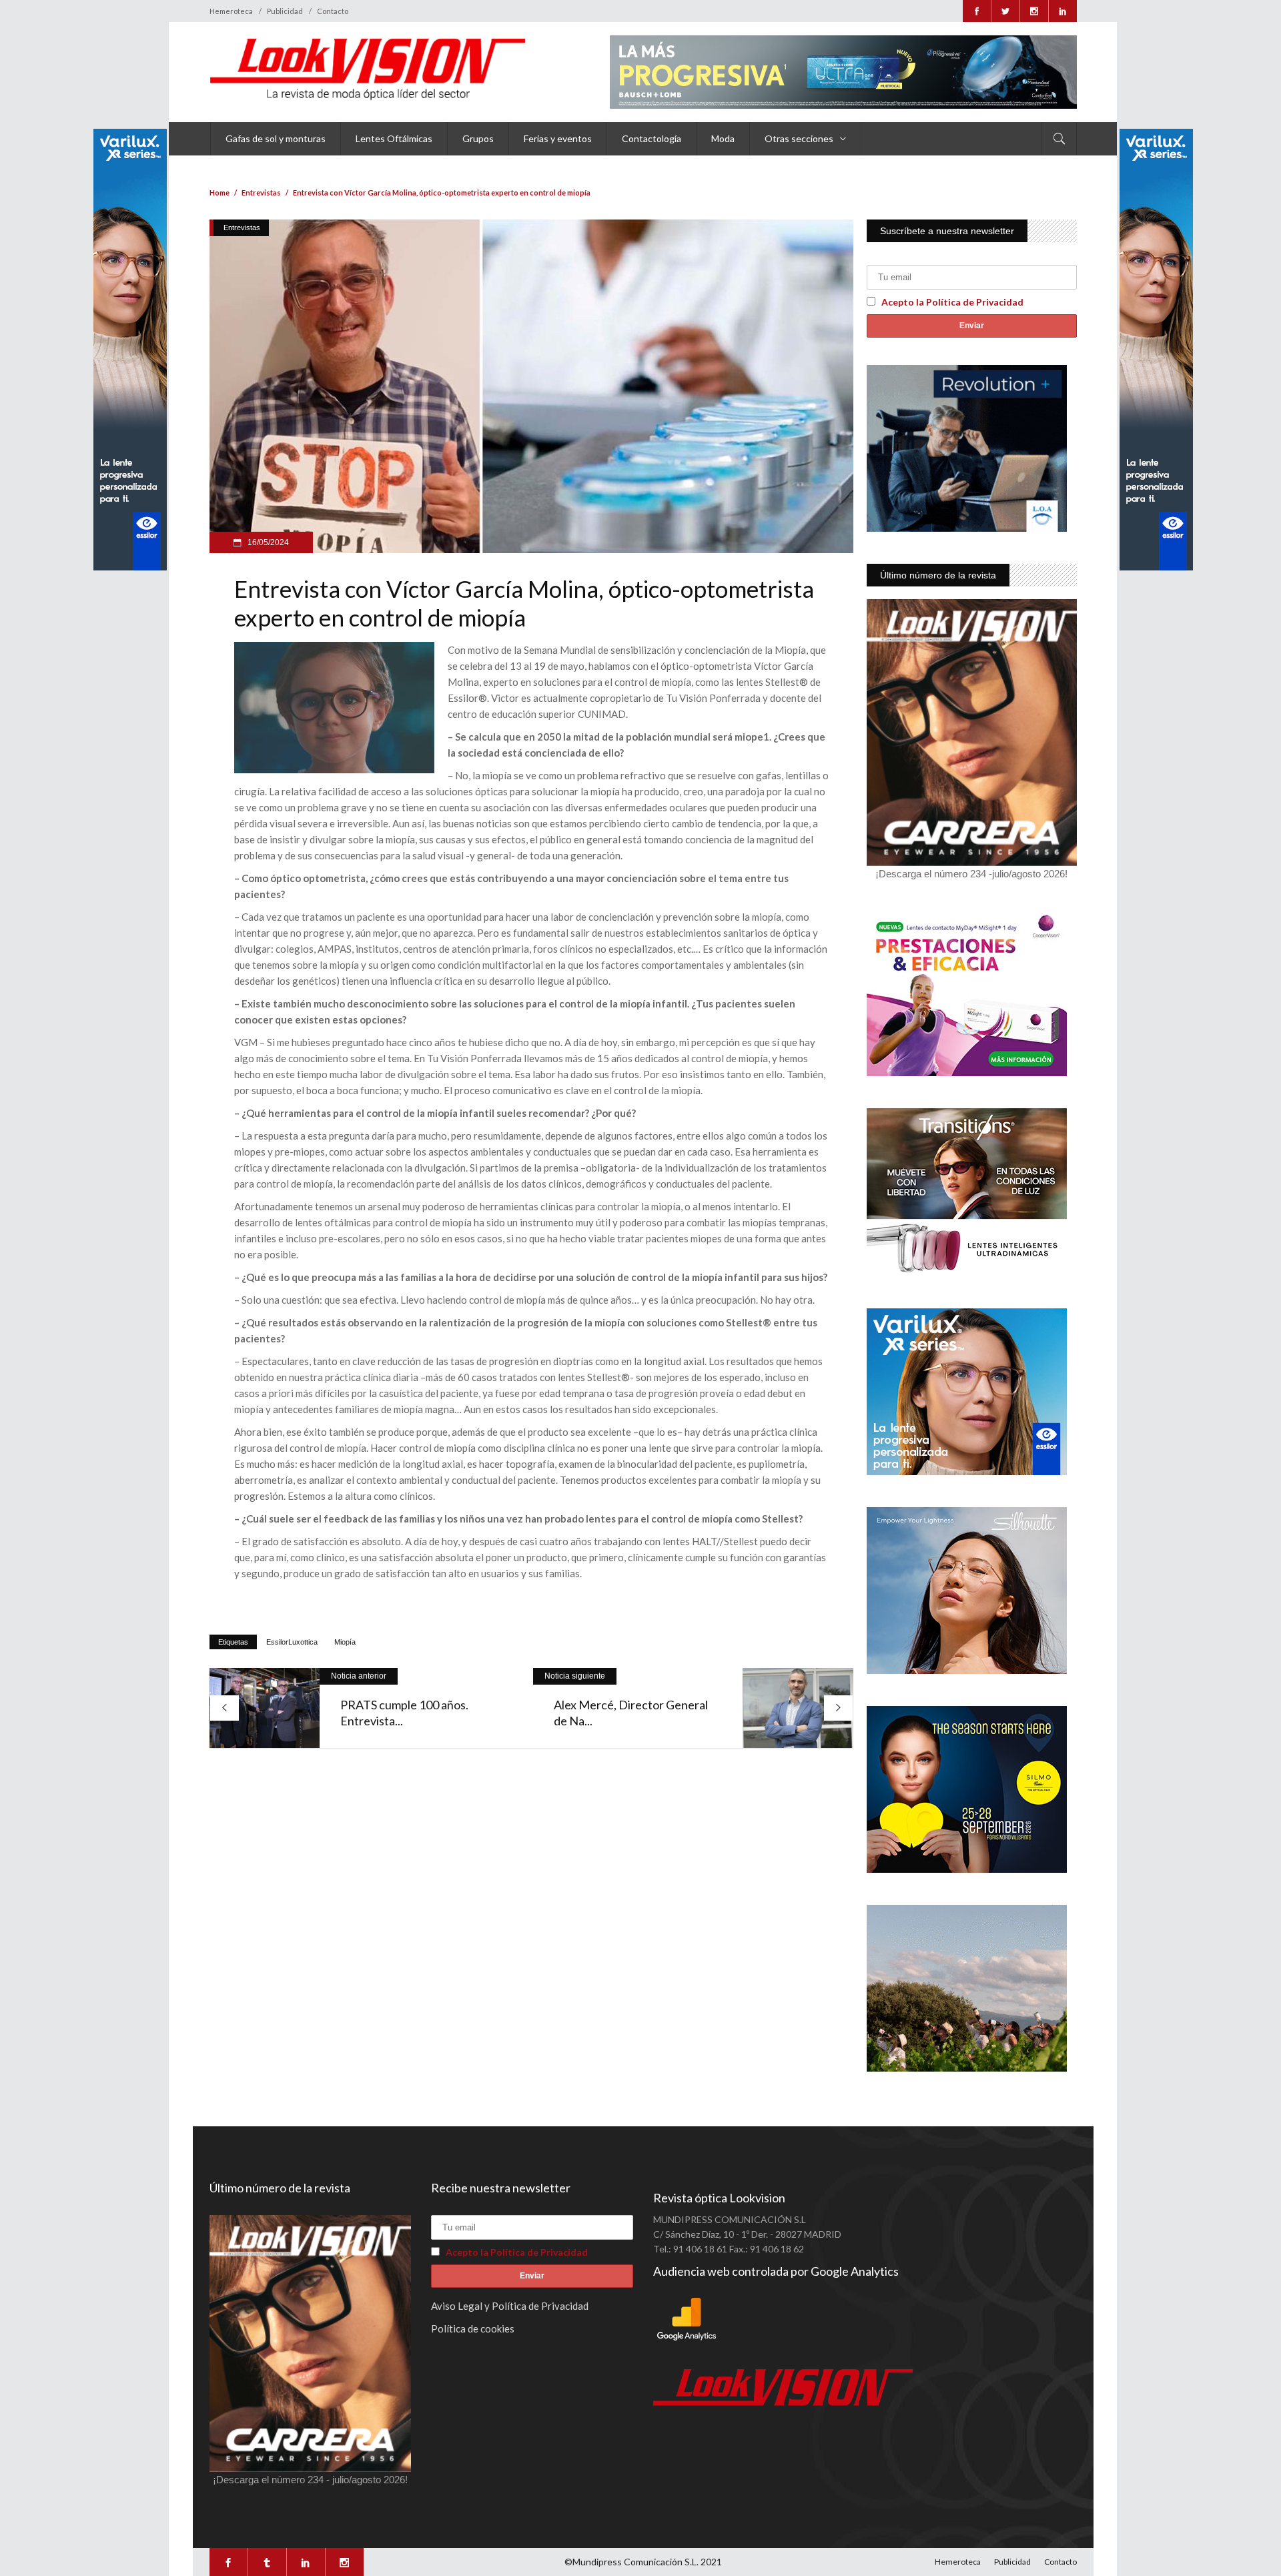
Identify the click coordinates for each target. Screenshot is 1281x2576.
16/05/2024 (267, 542)
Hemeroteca (231, 11)
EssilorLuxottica (292, 1642)
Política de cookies (473, 2328)
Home (220, 192)
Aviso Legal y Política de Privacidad (510, 2306)
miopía (345, 1642)
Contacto (333, 11)
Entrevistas (261, 192)
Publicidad (285, 11)
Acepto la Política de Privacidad (952, 302)
